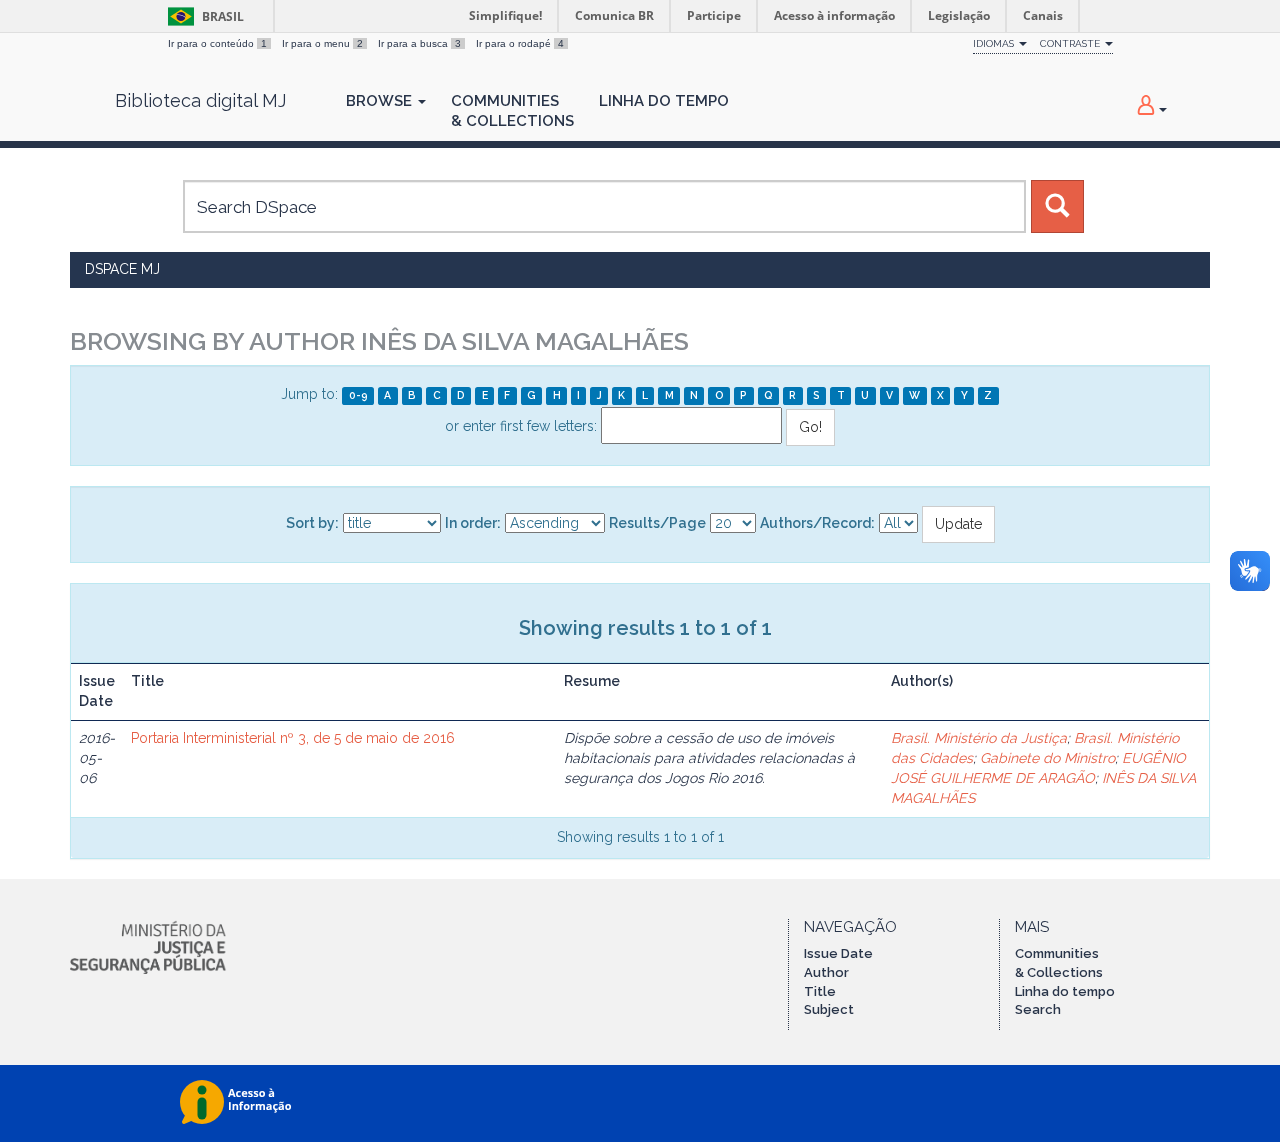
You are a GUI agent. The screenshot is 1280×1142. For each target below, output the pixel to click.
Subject (829, 1009)
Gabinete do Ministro (1047, 758)
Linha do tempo (1065, 991)
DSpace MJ (122, 269)
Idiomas (995, 43)
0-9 (358, 395)
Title (820, 991)
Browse (381, 101)
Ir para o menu (322, 43)
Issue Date (838, 953)
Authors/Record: (817, 523)
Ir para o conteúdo (217, 43)
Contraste (1071, 43)
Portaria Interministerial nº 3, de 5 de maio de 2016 (293, 738)
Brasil (202, 16)
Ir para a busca (419, 43)
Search (1038, 1009)
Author (826, 972)
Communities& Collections (512, 111)
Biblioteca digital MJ (200, 101)
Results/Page (657, 523)
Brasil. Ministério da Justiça (979, 738)
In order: (473, 523)
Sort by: (312, 523)
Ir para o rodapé (520, 43)
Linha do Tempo (664, 101)
